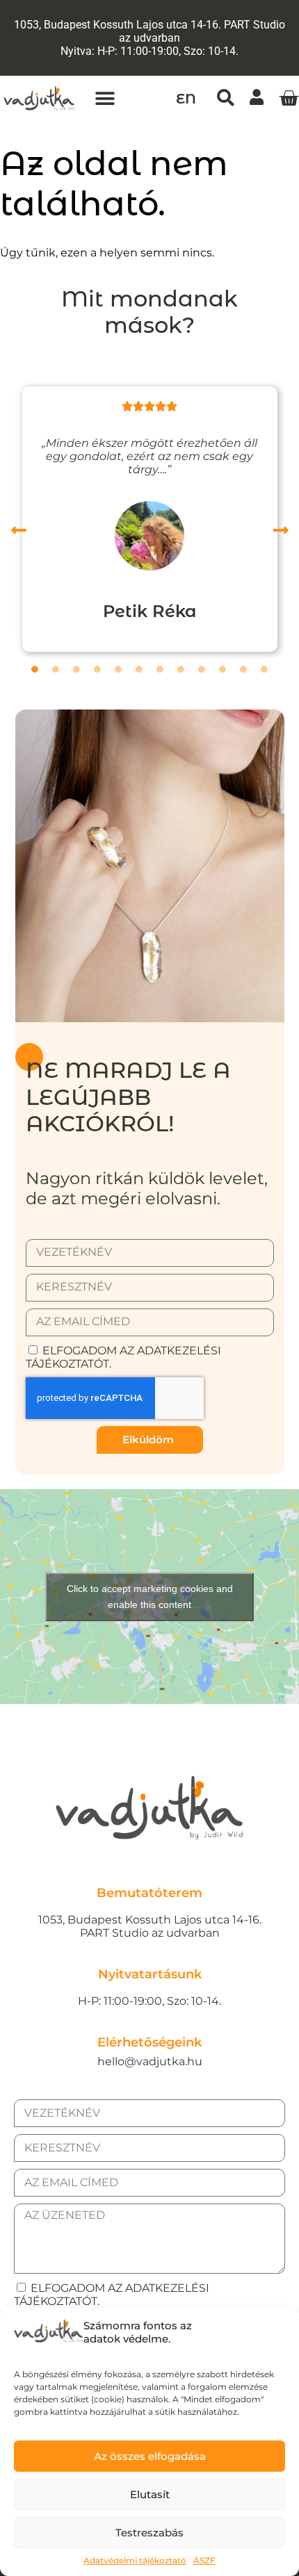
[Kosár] (289, 99)
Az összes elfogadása (150, 2456)
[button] (105, 98)
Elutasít (150, 2494)
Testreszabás (149, 2533)
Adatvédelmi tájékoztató (135, 2560)
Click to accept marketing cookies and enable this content (150, 1597)
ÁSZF (204, 2560)
